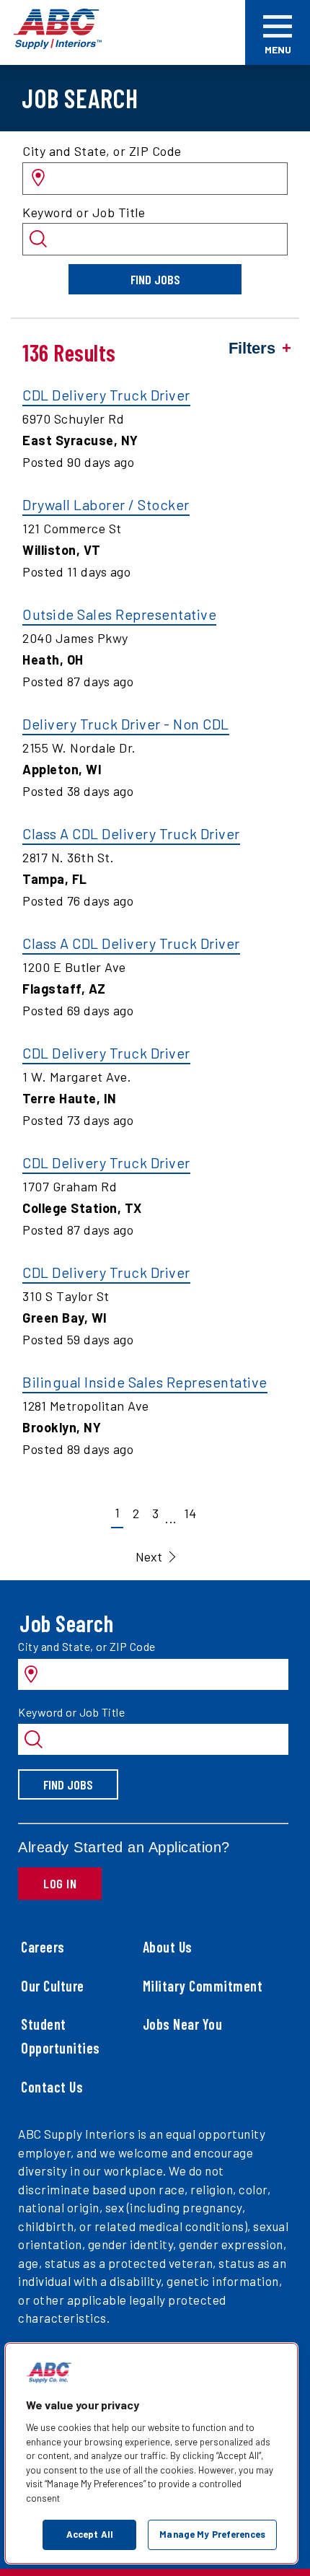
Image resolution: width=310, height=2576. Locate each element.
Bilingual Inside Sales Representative (145, 1382)
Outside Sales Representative (119, 614)
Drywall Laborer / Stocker (106, 504)
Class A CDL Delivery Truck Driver (131, 833)
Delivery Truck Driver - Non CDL (126, 724)
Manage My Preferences (212, 2534)
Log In (60, 1883)
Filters (252, 348)
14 (190, 1513)
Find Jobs (155, 279)
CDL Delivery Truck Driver (106, 395)
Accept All (90, 2534)
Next (149, 1556)
